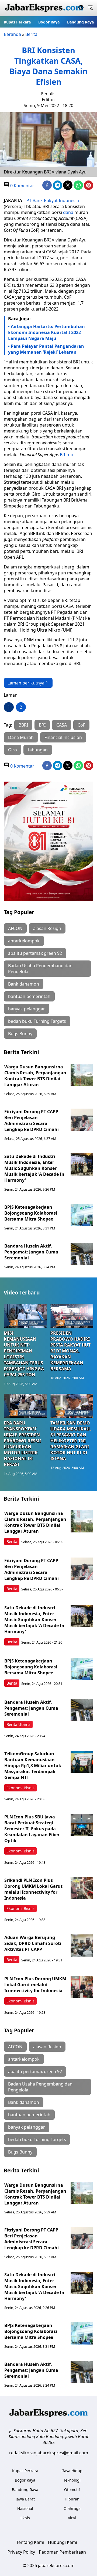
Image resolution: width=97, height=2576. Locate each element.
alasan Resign (47, 928)
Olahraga (72, 2508)
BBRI (23, 725)
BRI (42, 725)
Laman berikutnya (26, 683)
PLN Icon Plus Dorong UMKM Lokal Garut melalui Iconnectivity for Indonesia (35, 1985)
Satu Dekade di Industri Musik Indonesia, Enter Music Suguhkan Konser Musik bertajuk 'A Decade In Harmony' (34, 1168)
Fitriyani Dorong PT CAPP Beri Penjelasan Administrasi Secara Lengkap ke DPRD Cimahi (32, 1120)
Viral (72, 2518)
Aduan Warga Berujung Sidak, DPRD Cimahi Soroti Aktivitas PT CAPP (33, 1943)
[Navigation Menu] (90, 8)
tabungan (38, 750)
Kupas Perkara (17, 22)
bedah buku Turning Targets (37, 1021)
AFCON (15, 928)
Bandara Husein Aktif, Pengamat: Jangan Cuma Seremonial (31, 1252)
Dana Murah (21, 737)
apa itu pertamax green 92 (35, 953)
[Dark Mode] (81, 8)
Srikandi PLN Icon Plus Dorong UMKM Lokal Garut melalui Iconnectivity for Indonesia (33, 1889)
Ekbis (25, 2518)
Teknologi (72, 2480)
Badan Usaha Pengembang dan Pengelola (40, 969)
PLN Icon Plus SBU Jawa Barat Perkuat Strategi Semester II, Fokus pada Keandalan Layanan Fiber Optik (32, 1829)
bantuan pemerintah (29, 996)
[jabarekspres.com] (44, 8)
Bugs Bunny (20, 1034)
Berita (31, 34)
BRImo (67, 455)
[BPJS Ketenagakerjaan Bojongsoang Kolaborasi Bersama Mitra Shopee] (82, 1215)
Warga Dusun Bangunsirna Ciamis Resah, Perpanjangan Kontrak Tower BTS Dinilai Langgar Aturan (35, 1076)
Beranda (12, 34)
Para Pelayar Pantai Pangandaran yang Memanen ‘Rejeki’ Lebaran (46, 349)
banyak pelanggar (27, 1009)
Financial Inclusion (63, 737)
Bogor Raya (49, 22)
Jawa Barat (25, 2499)
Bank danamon (24, 984)
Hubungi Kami (63, 2542)
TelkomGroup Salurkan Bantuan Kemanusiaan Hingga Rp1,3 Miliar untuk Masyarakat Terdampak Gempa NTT (33, 1766)
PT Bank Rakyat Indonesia (53, 200)
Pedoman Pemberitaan (62, 2552)
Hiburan (72, 2499)
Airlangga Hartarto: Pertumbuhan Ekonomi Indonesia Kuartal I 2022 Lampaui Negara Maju (46, 332)
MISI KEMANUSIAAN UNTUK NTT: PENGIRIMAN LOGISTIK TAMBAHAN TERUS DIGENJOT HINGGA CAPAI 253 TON (24, 1354)
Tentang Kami (30, 2542)
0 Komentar (22, 186)
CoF (81, 725)
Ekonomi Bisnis (20, 1788)
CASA (62, 725)
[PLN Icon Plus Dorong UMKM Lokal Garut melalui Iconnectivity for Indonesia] (82, 1987)
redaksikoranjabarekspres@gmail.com (49, 2453)
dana (68, 212)
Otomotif (72, 2490)
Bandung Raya (80, 22)
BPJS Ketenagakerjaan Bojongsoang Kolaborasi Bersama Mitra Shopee (31, 1213)
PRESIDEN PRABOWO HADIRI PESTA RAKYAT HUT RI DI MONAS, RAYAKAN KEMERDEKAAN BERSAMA (70, 1351)
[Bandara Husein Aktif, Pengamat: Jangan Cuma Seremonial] (82, 1254)
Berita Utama (18, 1724)
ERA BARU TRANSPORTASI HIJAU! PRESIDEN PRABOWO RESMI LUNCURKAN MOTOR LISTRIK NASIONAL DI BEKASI (22, 1444)
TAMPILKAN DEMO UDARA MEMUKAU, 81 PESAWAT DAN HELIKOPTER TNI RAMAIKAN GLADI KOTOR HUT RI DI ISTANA (71, 1441)
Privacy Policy (21, 2552)
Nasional (25, 2508)
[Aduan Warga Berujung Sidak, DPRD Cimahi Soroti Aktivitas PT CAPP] (82, 1945)
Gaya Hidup (72, 2471)
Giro (13, 750)
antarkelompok (24, 941)
